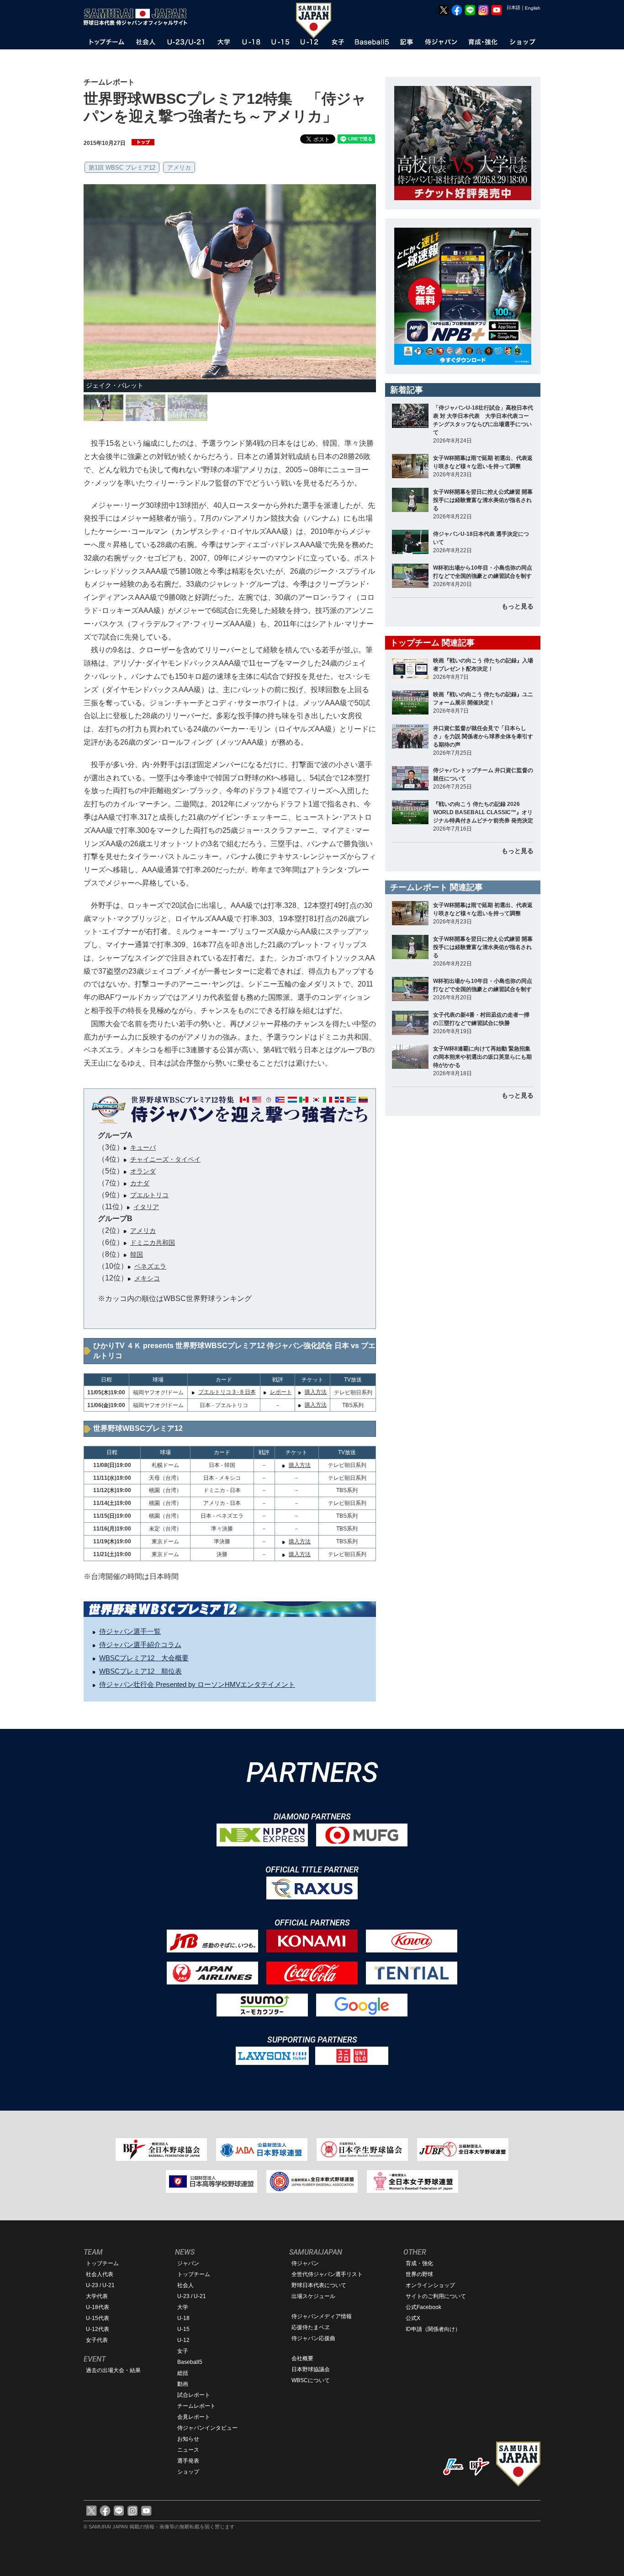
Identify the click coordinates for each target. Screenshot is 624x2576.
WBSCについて (311, 2380)
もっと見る (518, 606)
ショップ (188, 2472)
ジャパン (188, 2263)
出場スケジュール (313, 2296)
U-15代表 (98, 2318)
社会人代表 (100, 2274)
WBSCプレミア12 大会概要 (144, 1658)
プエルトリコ (149, 1195)
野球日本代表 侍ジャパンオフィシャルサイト (138, 17)
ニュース (188, 2450)
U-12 (183, 2340)
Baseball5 (190, 2362)
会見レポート (194, 2417)
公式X (413, 2318)
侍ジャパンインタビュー (207, 2428)
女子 (183, 2351)
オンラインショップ (430, 2285)
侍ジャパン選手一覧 (130, 1631)
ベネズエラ (150, 1266)
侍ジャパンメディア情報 (322, 2316)
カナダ (140, 1183)
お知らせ (188, 2439)
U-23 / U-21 (100, 2285)
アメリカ (179, 168)
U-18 (183, 2318)
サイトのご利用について (436, 2296)
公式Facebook (423, 2307)
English (533, 8)
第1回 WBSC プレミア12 (122, 168)
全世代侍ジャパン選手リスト (327, 2274)
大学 (183, 2307)
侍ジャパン (305, 2263)
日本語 (513, 8)
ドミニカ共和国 (153, 1243)
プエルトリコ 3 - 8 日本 (227, 1392)
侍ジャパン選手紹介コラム (140, 1645)
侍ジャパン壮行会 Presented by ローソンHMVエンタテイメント (197, 1684)
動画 (183, 2384)
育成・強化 (419, 2263)
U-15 (183, 2329)
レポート (281, 1392)
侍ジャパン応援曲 (313, 2338)
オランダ (143, 1171)
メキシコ (147, 1278)
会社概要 (302, 2358)
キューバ (143, 1147)
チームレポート (196, 2406)
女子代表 (97, 2340)
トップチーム (102, 2263)
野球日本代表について (319, 2285)
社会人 (185, 2285)
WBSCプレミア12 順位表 (140, 1671)
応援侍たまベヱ (311, 2327)
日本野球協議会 (311, 2369)
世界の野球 (419, 2274)
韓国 (137, 1254)
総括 (183, 2373)
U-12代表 (98, 2329)
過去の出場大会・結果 (113, 2370)
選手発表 (188, 2461)
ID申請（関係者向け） (433, 2329)
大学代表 (97, 2296)
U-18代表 (98, 2307)
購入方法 (316, 1392)
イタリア (146, 1207)
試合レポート (194, 2395)
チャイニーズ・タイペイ (165, 1159)
